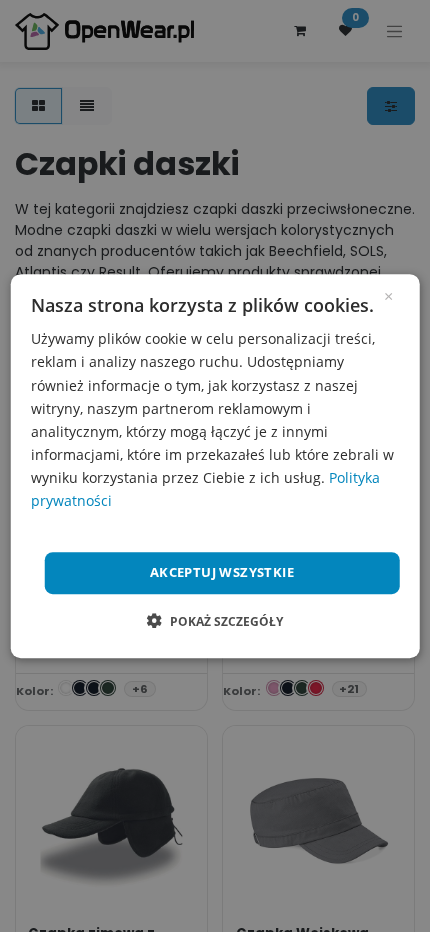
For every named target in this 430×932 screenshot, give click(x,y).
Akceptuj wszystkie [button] (222, 572)
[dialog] (215, 466)
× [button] (388, 295)
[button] (215, 621)
